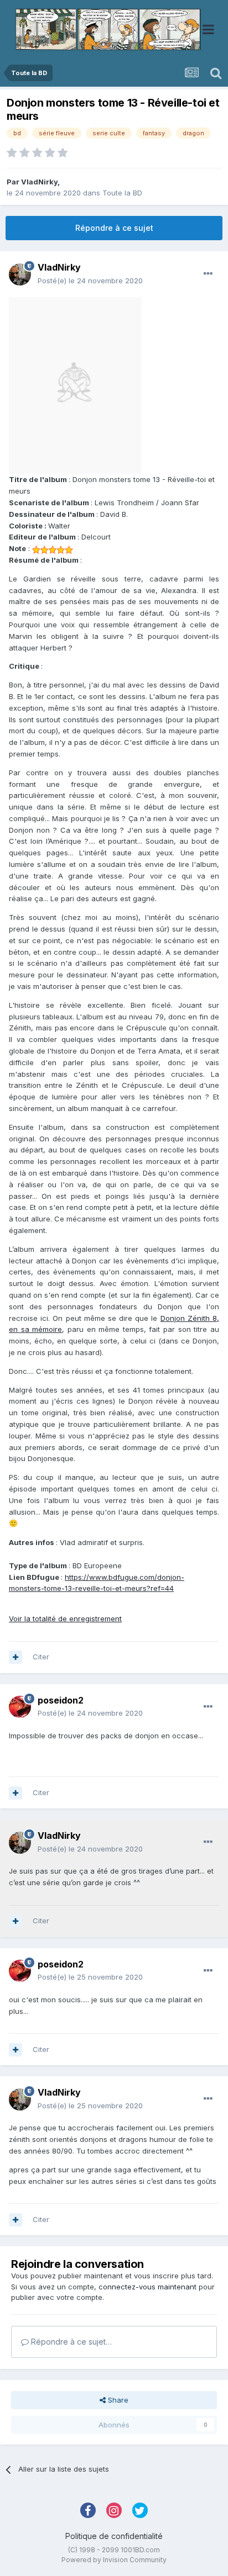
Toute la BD (122, 193)
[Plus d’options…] (208, 274)
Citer (41, 1657)
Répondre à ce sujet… (70, 2342)
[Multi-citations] (15, 1657)
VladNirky (39, 182)
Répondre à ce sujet (114, 228)
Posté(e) (90, 281)
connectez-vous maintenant (147, 2287)
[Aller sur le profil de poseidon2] (20, 1707)
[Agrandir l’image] (75, 385)
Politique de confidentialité (114, 2536)
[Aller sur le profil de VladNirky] (20, 274)
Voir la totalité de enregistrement (65, 1618)
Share (117, 2400)
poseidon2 (61, 1700)
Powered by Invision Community (114, 2560)
